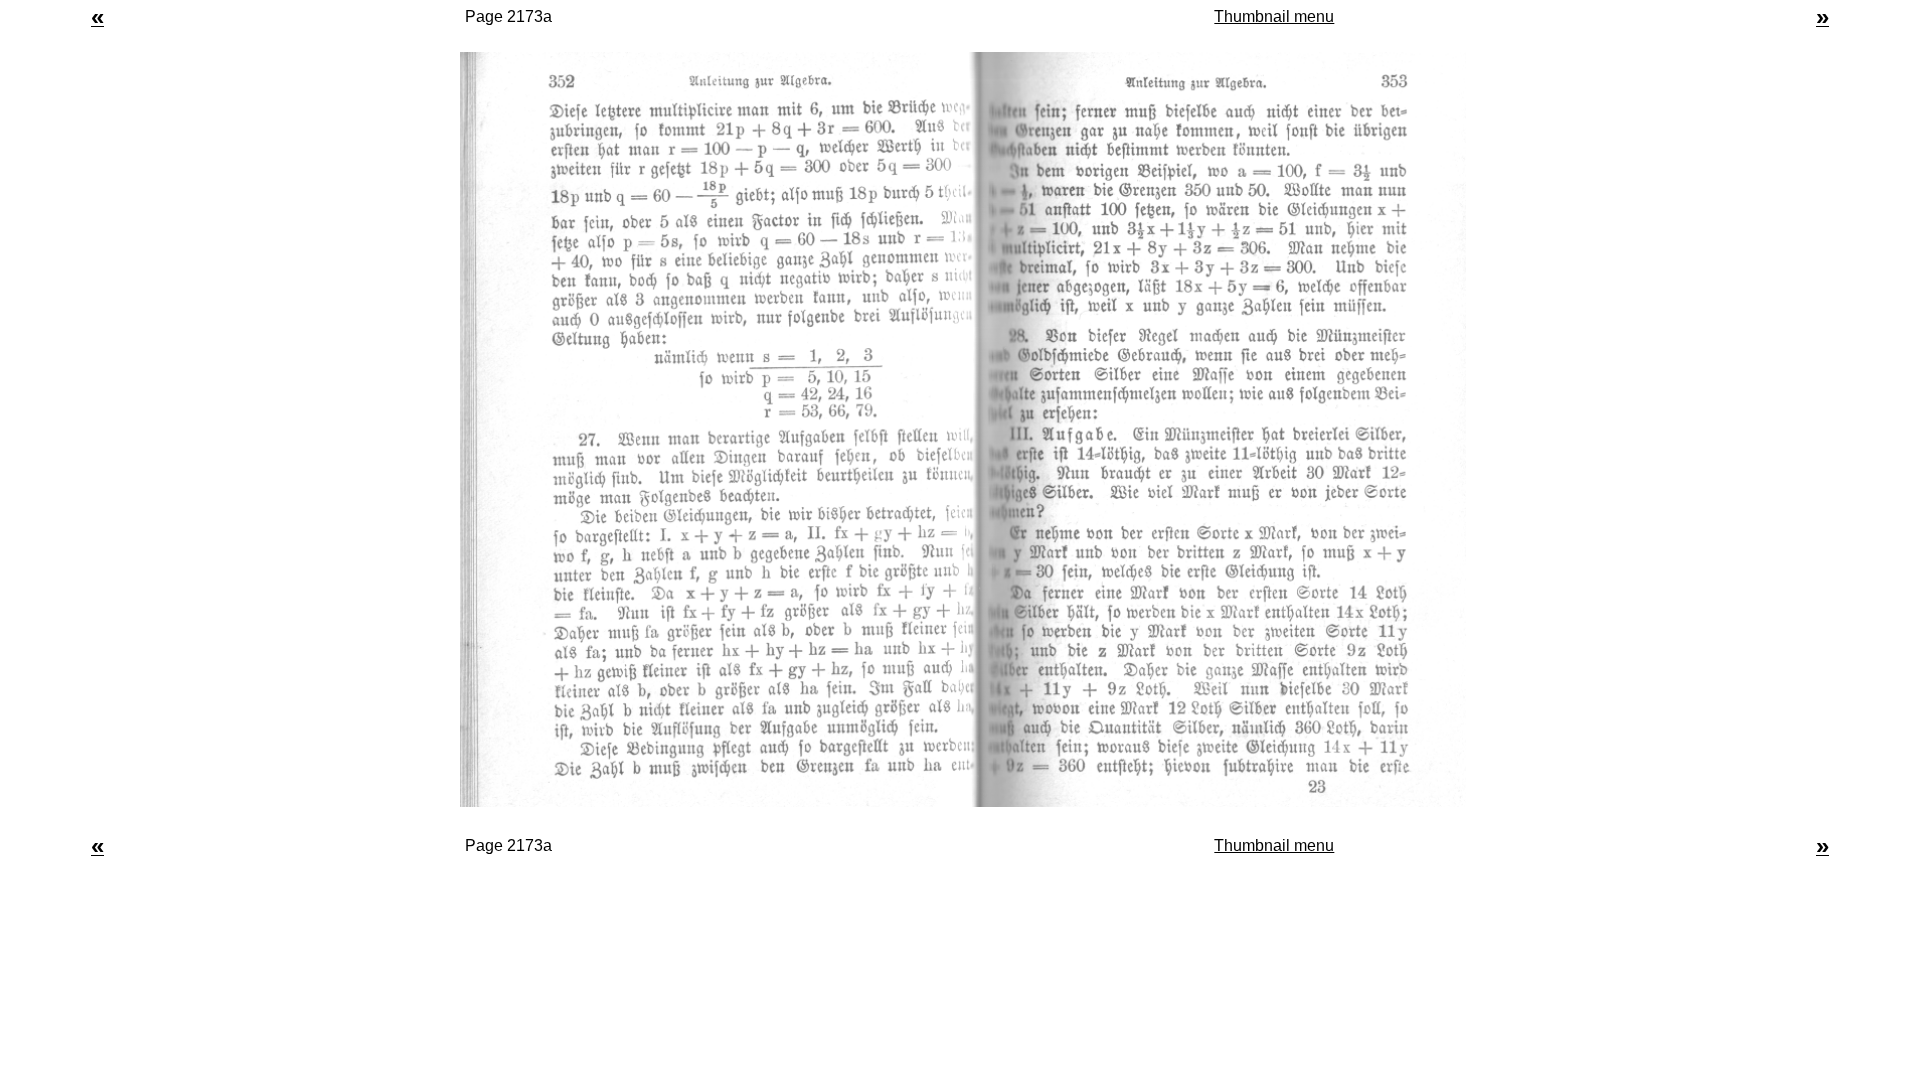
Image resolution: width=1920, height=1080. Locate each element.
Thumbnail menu (1274, 16)
